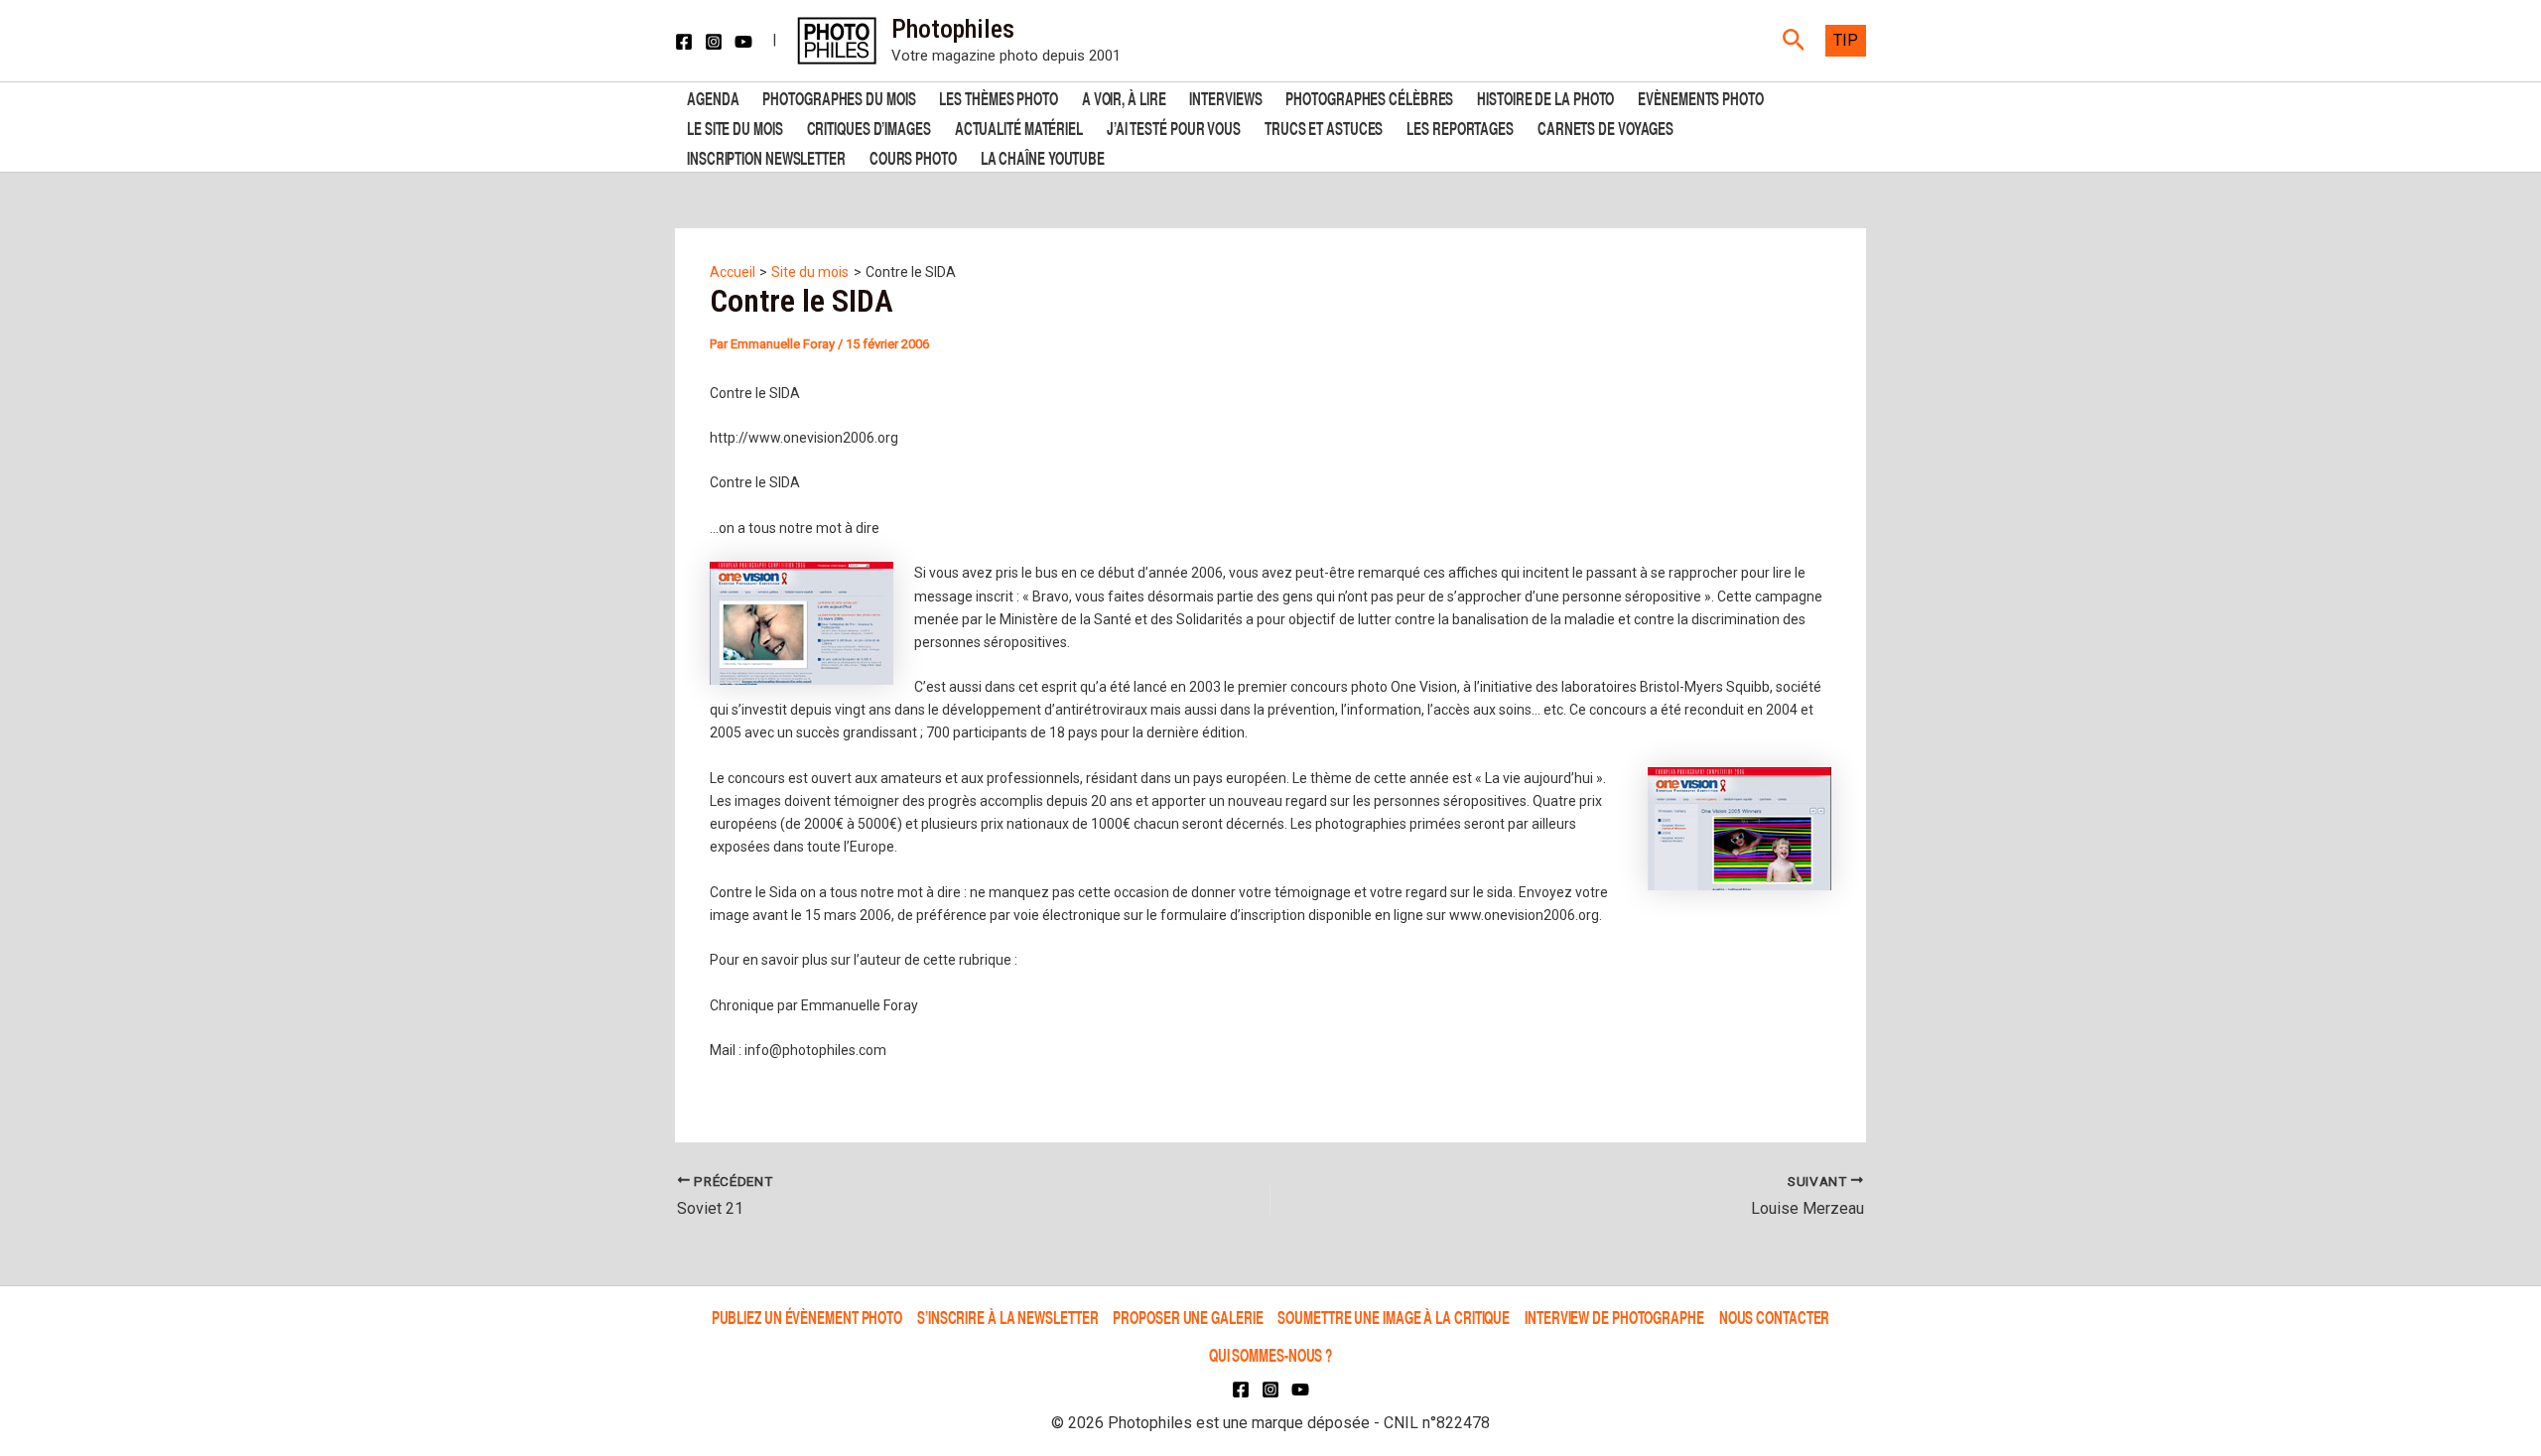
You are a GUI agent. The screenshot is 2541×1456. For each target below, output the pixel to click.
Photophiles (953, 29)
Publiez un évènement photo (807, 1317)
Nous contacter (1775, 1317)
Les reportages (1460, 127)
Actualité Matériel (1019, 127)
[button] (1794, 41)
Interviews (1225, 97)
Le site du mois (735, 127)
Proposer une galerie (1188, 1317)
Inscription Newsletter (766, 156)
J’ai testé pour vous (1174, 127)
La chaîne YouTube (1043, 156)
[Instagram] (714, 42)
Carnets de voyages (1605, 127)
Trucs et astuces (1324, 127)
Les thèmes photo (998, 97)
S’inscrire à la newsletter (1007, 1317)
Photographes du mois (839, 97)
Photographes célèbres (1369, 97)
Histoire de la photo (1545, 97)
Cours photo (913, 156)
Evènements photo (1700, 97)
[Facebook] (684, 42)
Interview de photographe (1614, 1317)
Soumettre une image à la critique (1394, 1317)
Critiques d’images (869, 127)
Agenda (713, 97)
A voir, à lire (1124, 97)
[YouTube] (743, 42)
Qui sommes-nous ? (1270, 1354)
